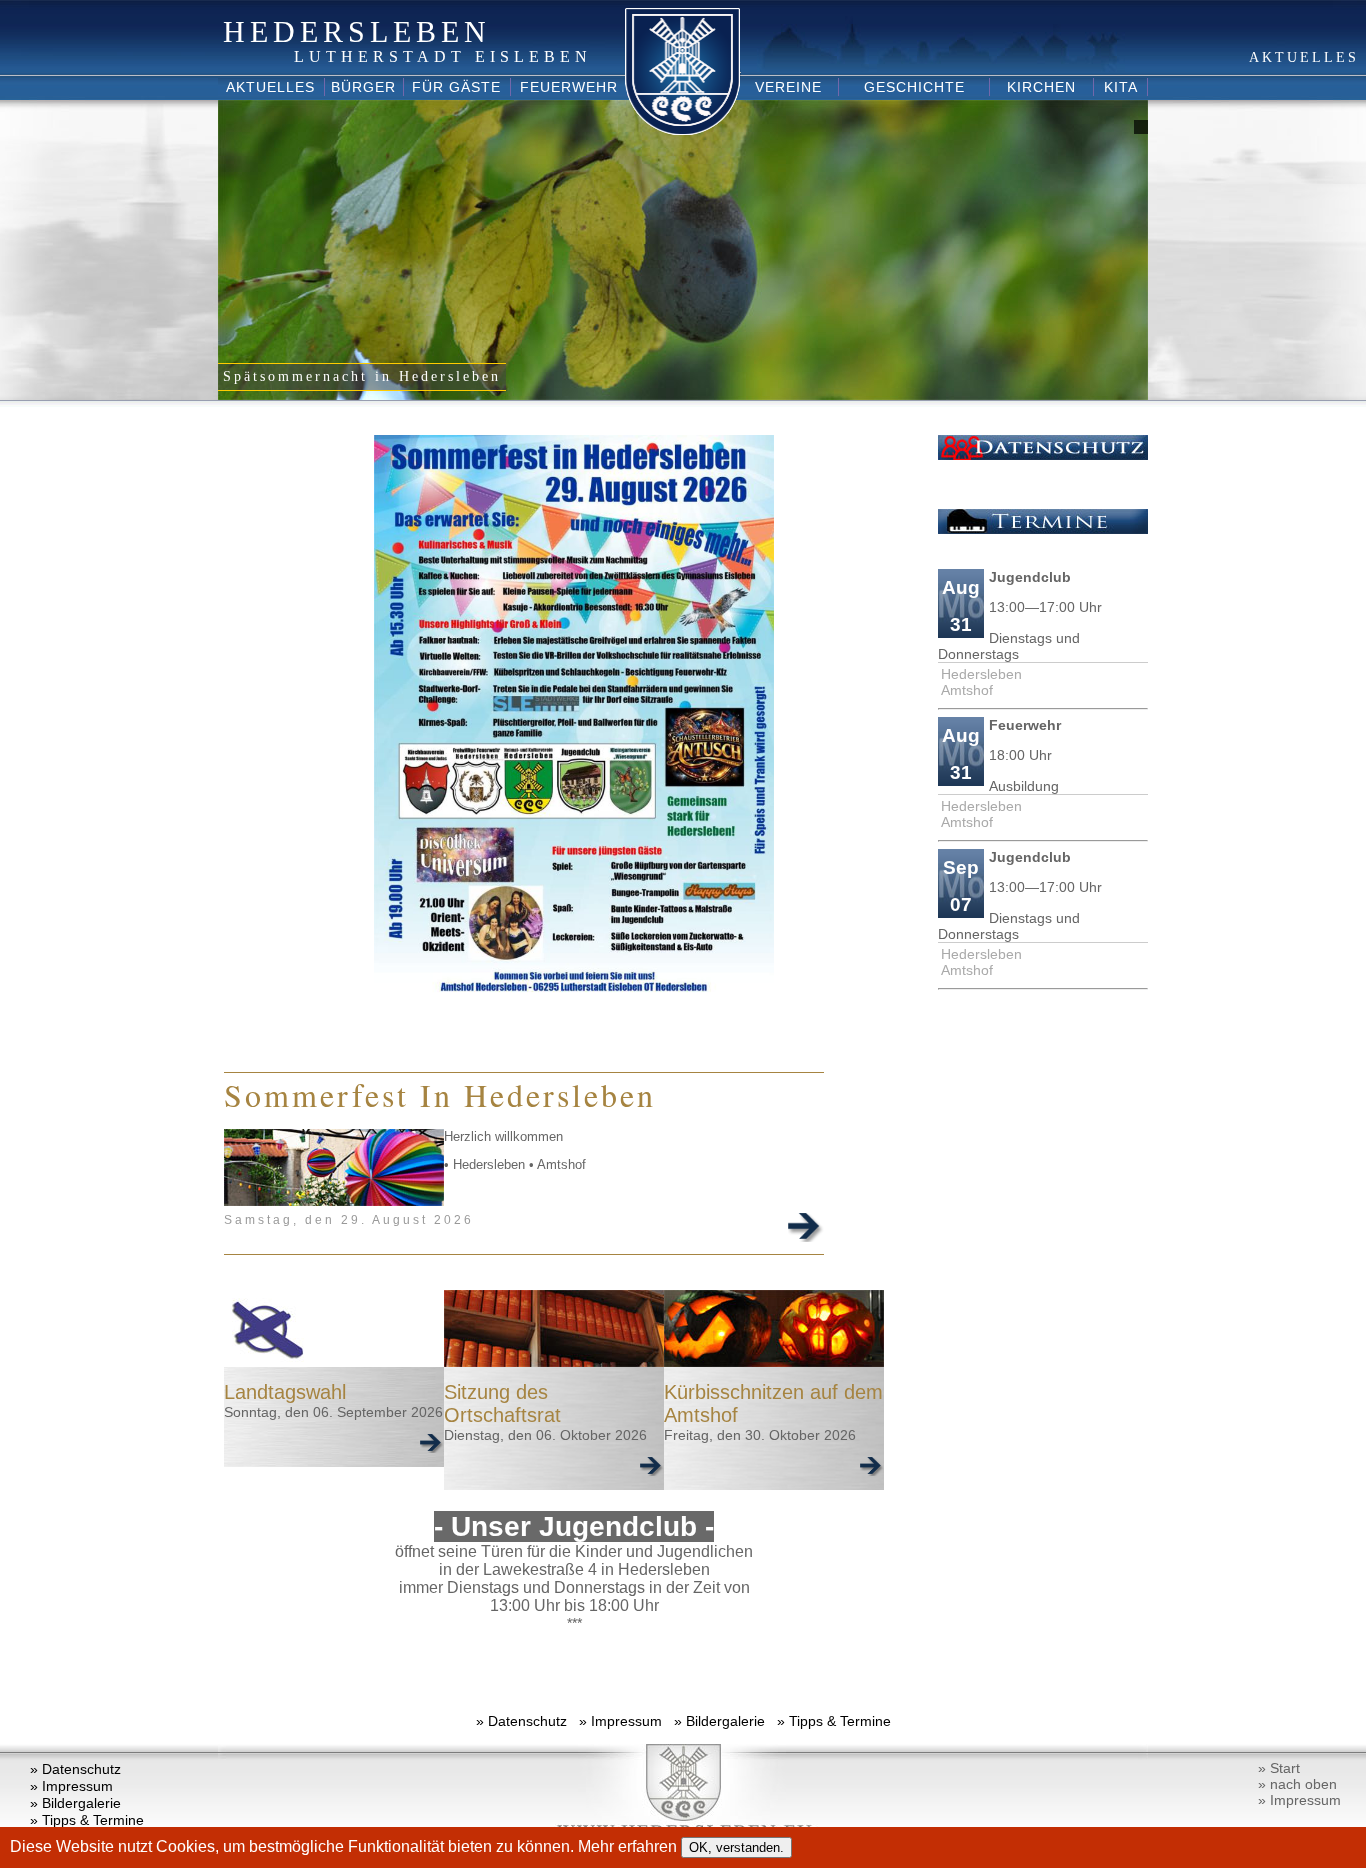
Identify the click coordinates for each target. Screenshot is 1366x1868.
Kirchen (1041, 87)
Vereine (788, 87)
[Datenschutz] (1043, 455)
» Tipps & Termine (834, 1721)
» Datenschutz (521, 1721)
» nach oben (1297, 1784)
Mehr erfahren (629, 1846)
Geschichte (914, 87)
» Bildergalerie (719, 1721)
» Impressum (620, 1721)
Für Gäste (456, 87)
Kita (1121, 87)
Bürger (363, 87)
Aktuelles (270, 87)
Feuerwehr (569, 87)
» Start (1279, 1768)
